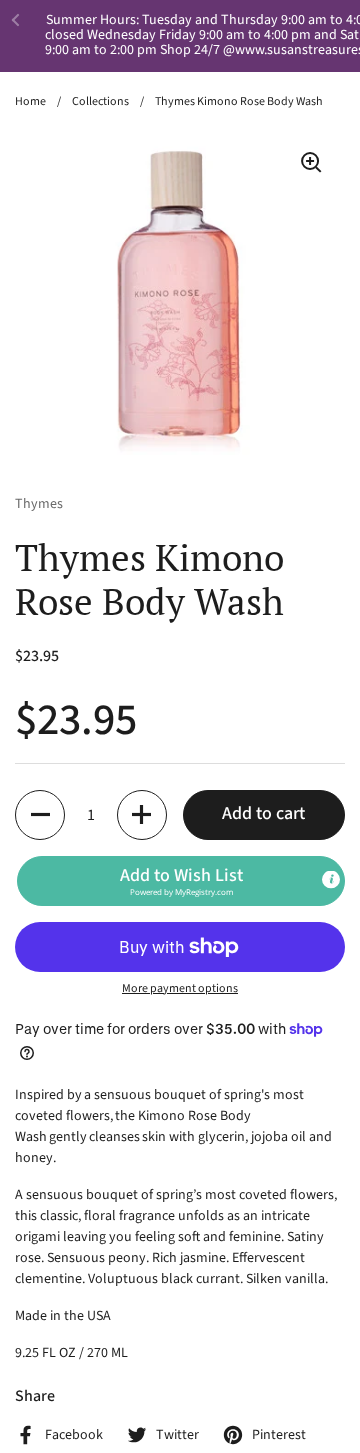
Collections (100, 101)
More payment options (180, 988)
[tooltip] (331, 879)
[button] (40, 815)
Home (30, 101)
